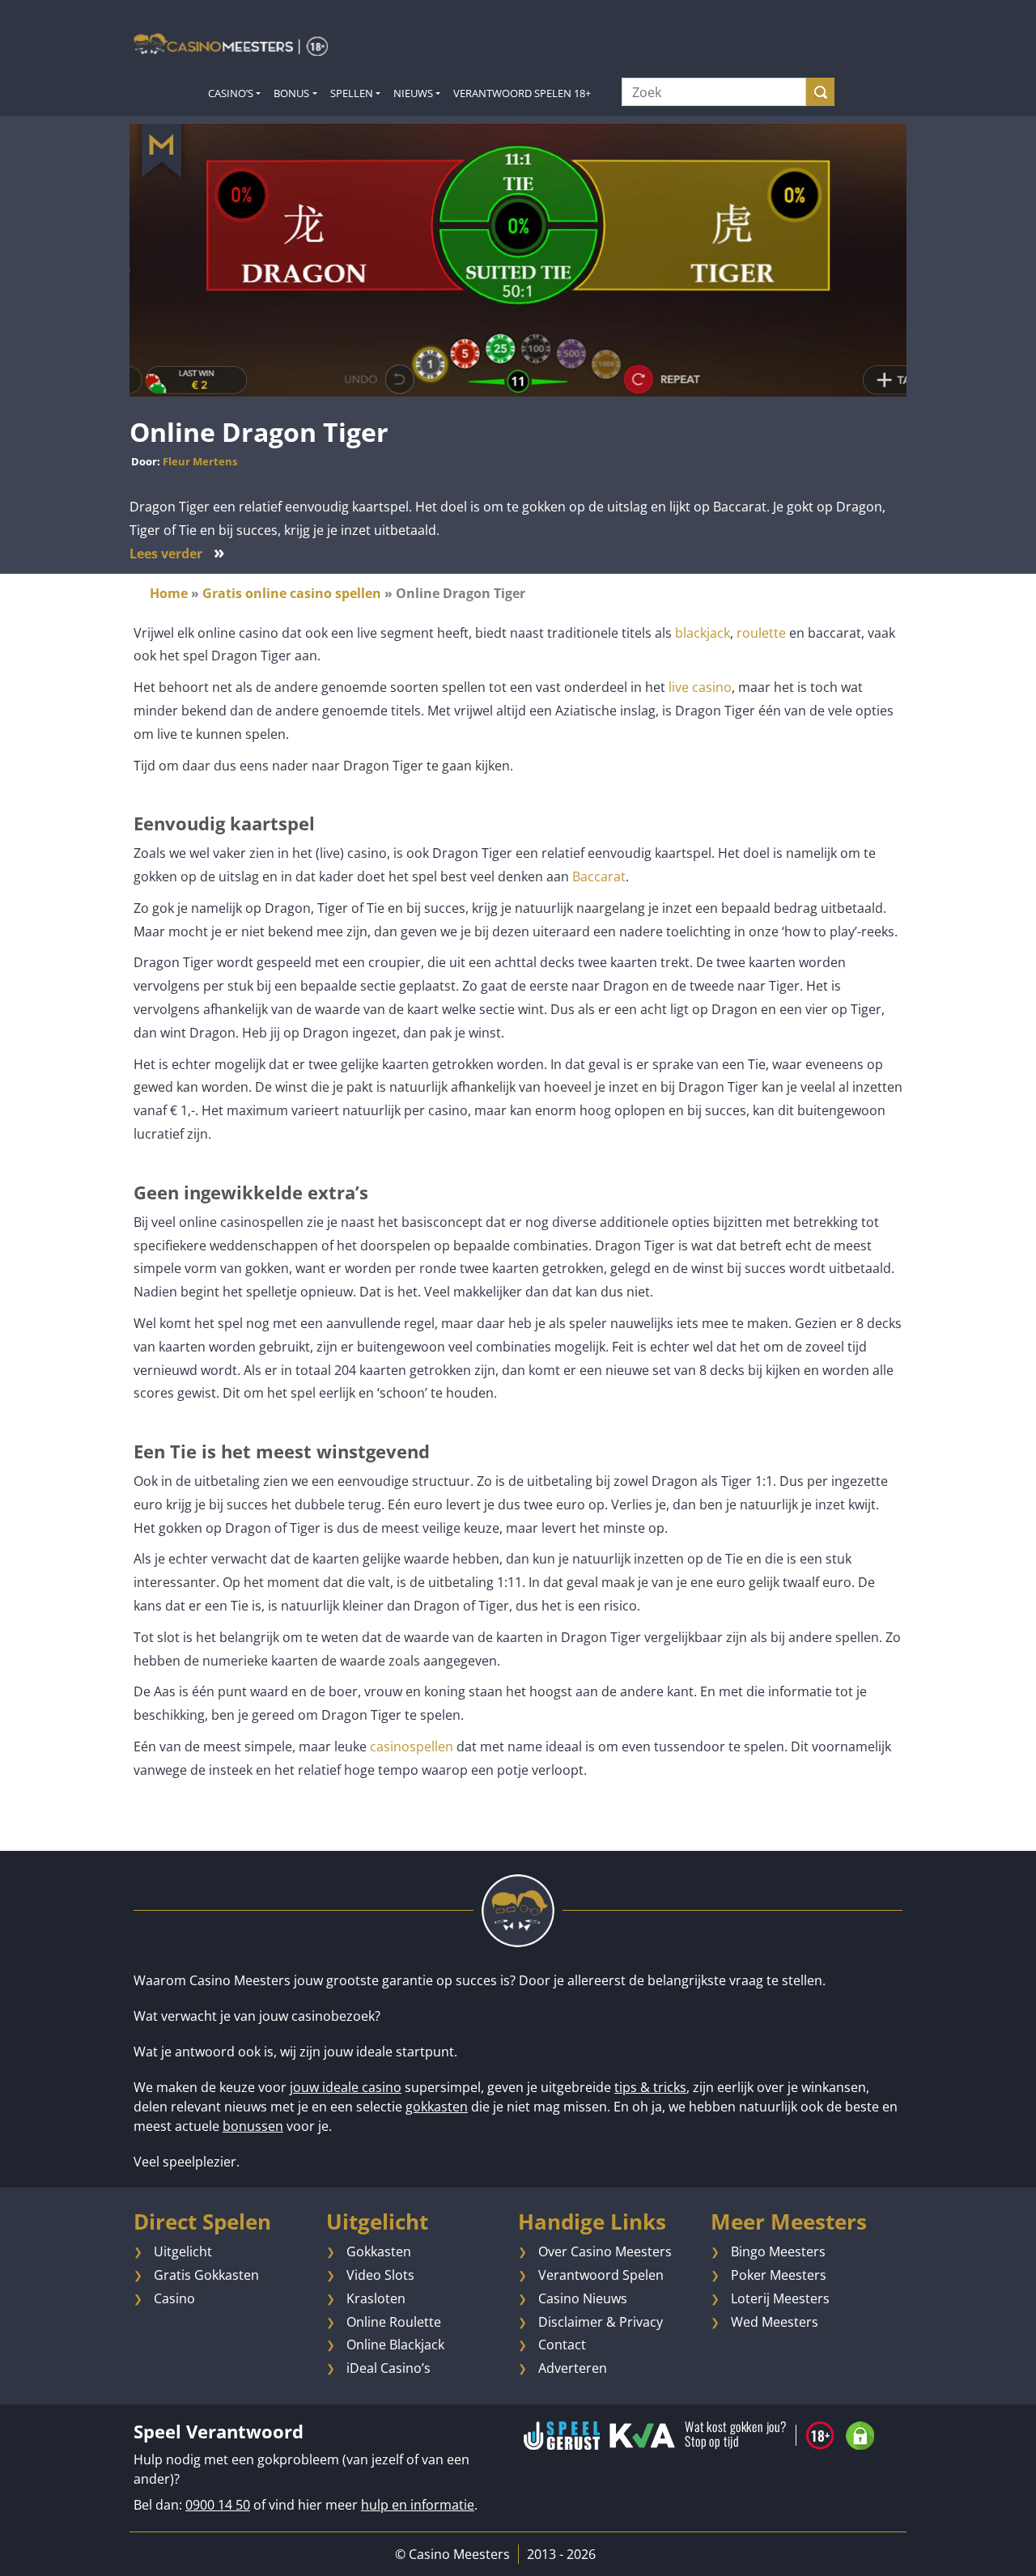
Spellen (352, 93)
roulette (761, 633)
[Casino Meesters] (231, 44)
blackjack (703, 633)
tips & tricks (650, 2087)
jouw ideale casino (346, 2087)
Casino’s (231, 93)
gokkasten (437, 2107)
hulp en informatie (418, 2505)
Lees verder (177, 554)
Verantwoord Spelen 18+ (522, 93)
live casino (700, 687)
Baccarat (599, 876)
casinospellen (412, 1746)
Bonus (291, 93)
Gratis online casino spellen (292, 593)
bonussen (253, 2126)
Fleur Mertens (200, 461)
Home (169, 593)
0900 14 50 (218, 2505)
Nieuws (413, 93)
